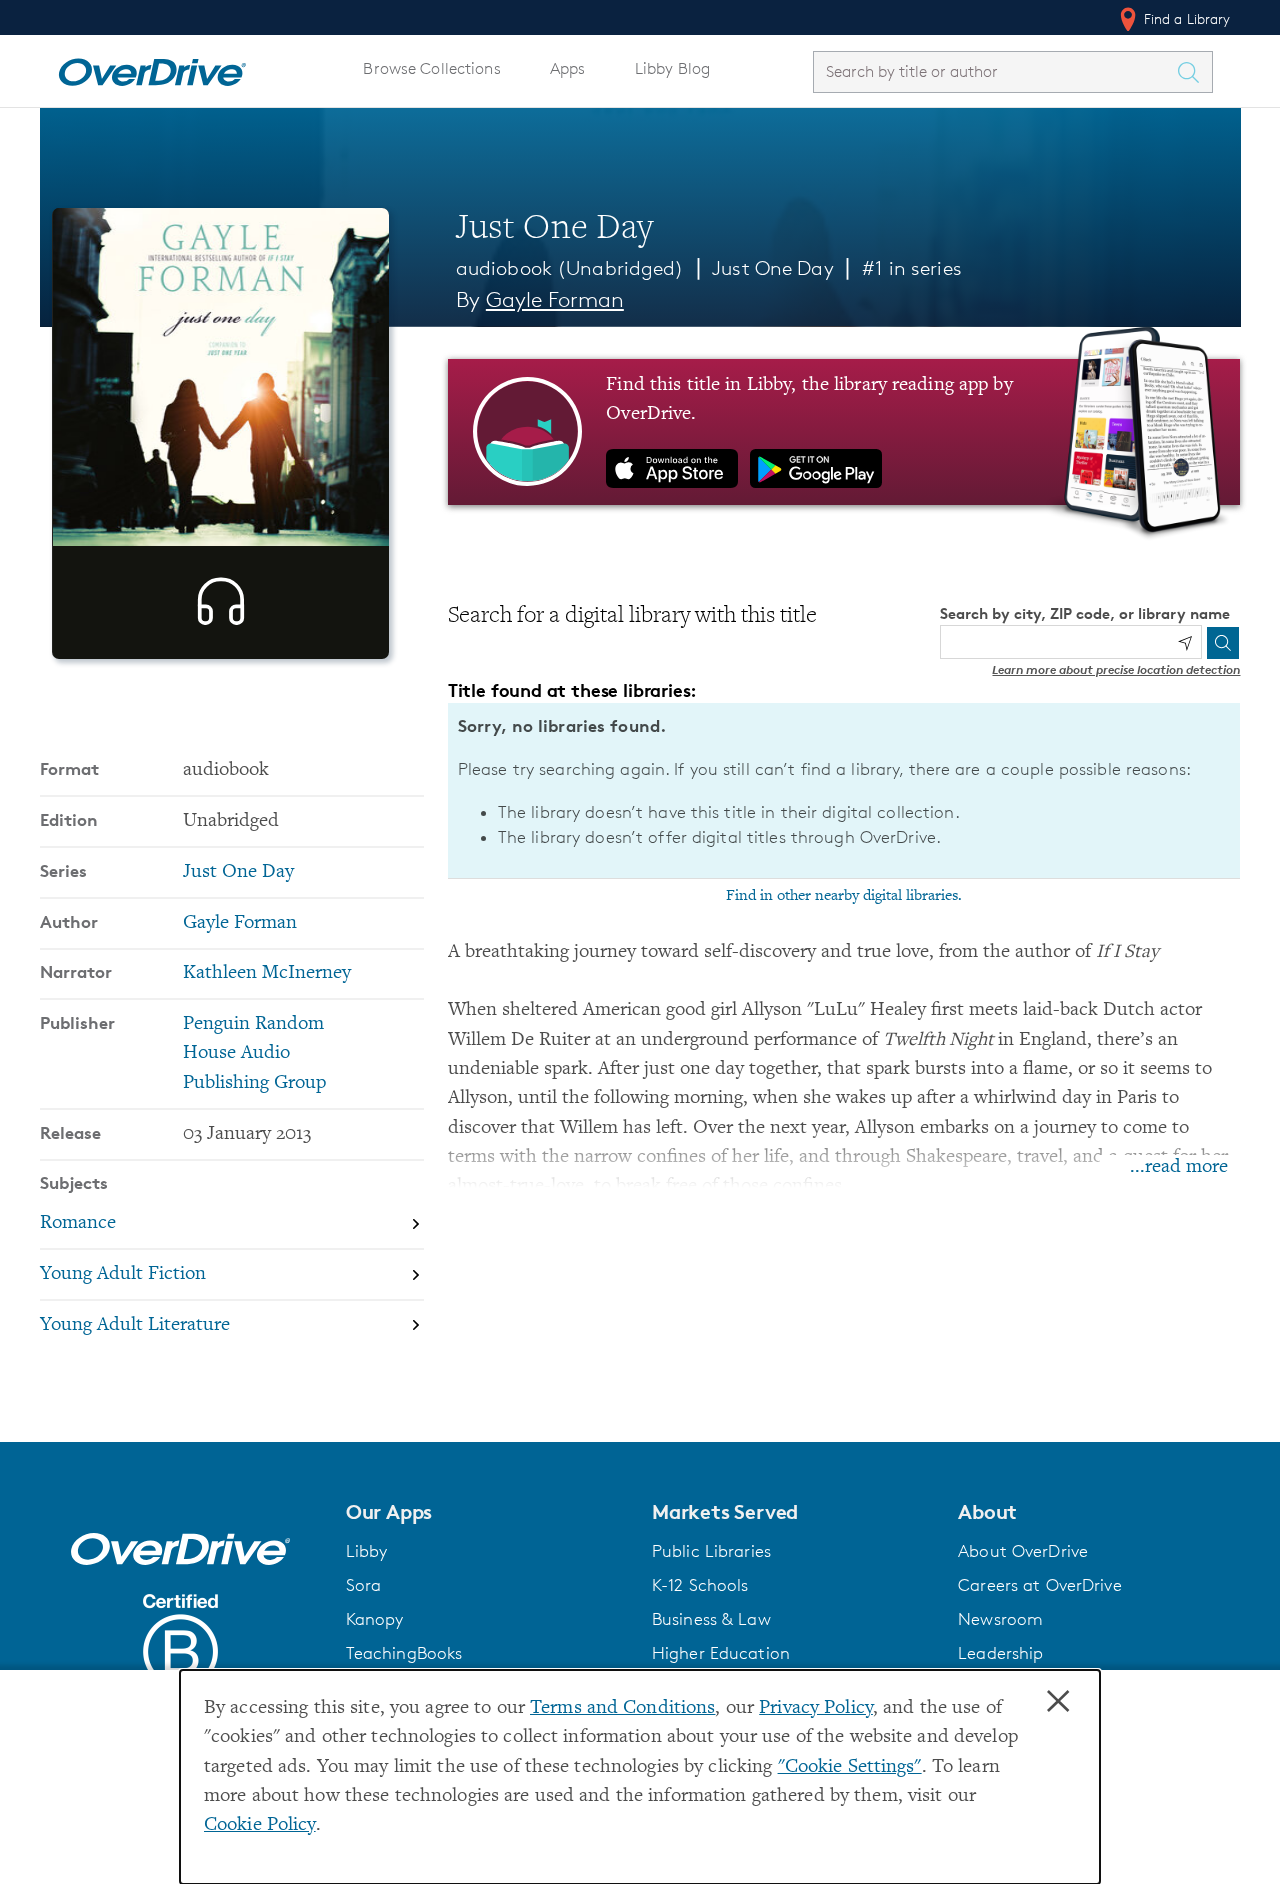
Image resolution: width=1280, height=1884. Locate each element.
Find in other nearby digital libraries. (844, 896)
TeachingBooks (404, 1653)
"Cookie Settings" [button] (850, 1767)
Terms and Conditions (622, 1708)
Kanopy (375, 1619)
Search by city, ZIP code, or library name (1085, 613)
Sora (364, 1585)
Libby (367, 1551)
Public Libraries (711, 1551)
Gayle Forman (555, 299)
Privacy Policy (816, 1708)
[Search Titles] (1194, 72)
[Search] (1223, 643)
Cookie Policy (260, 1825)
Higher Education (721, 1653)
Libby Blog (672, 68)
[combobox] (995, 71)
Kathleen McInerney (267, 973)
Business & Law (711, 1619)
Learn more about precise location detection (1116, 669)
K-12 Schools (700, 1585)
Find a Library (1185, 18)
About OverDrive (1023, 1551)
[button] (487, 1512)
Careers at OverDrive (1039, 1585)
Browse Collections (431, 68)
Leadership (1000, 1653)
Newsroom (1000, 1619)
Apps (568, 68)
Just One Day (772, 268)
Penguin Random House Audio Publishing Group (254, 1054)
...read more (1179, 1167)
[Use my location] (1185, 643)
